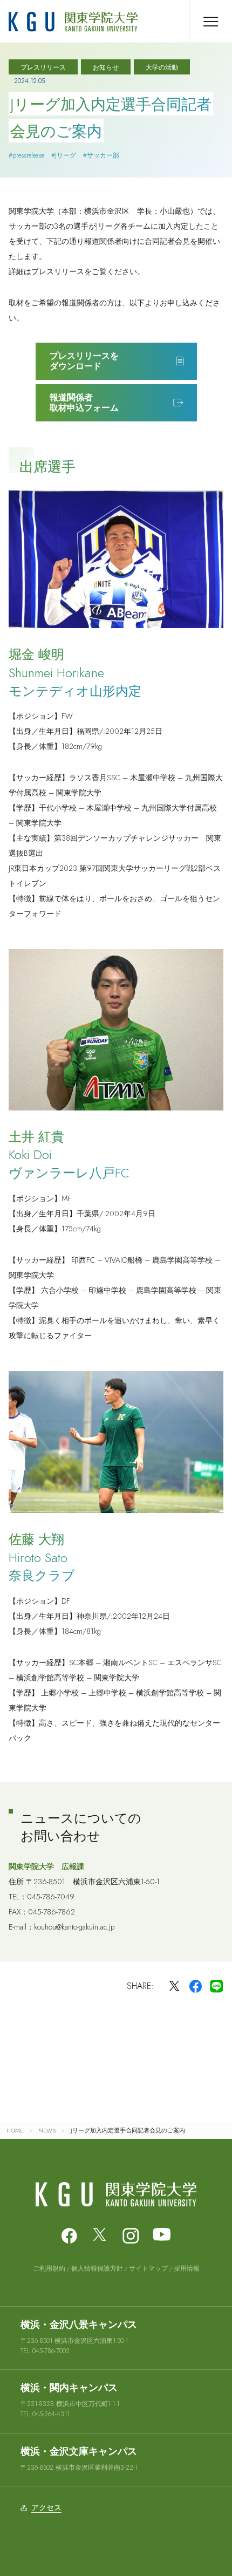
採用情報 (187, 2268)
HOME (15, 2130)
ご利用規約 (49, 2268)
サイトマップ (148, 2268)
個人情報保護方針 (97, 2268)
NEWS (47, 2130)
